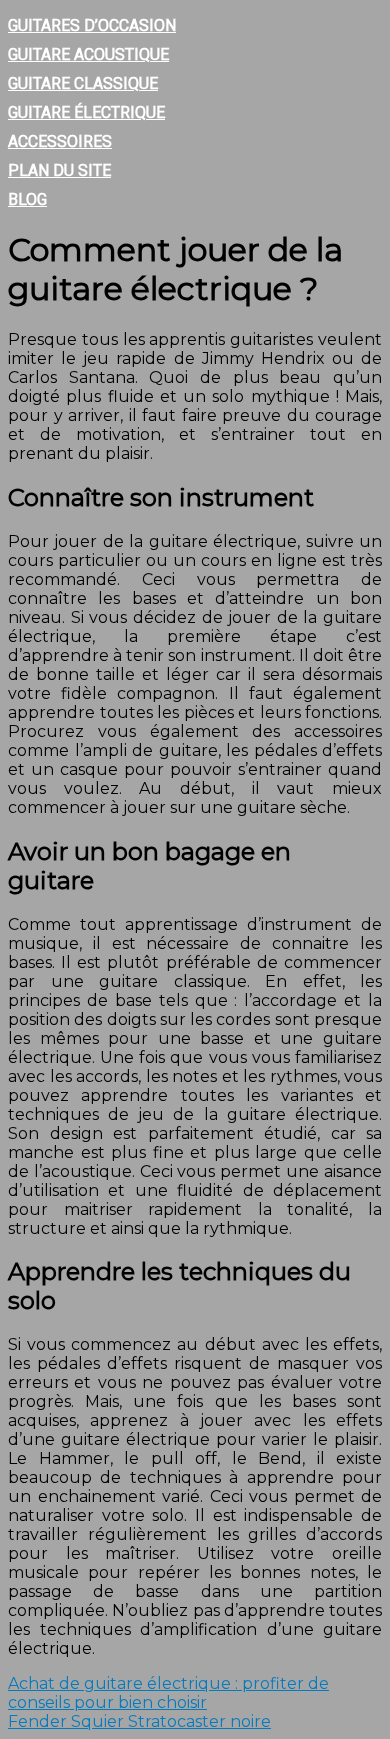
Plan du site (59, 170)
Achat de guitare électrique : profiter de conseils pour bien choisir (168, 1693)
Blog (27, 199)
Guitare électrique (86, 112)
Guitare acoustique (88, 54)
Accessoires (60, 141)
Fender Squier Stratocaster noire (139, 1721)
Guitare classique (83, 83)
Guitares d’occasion (92, 25)
